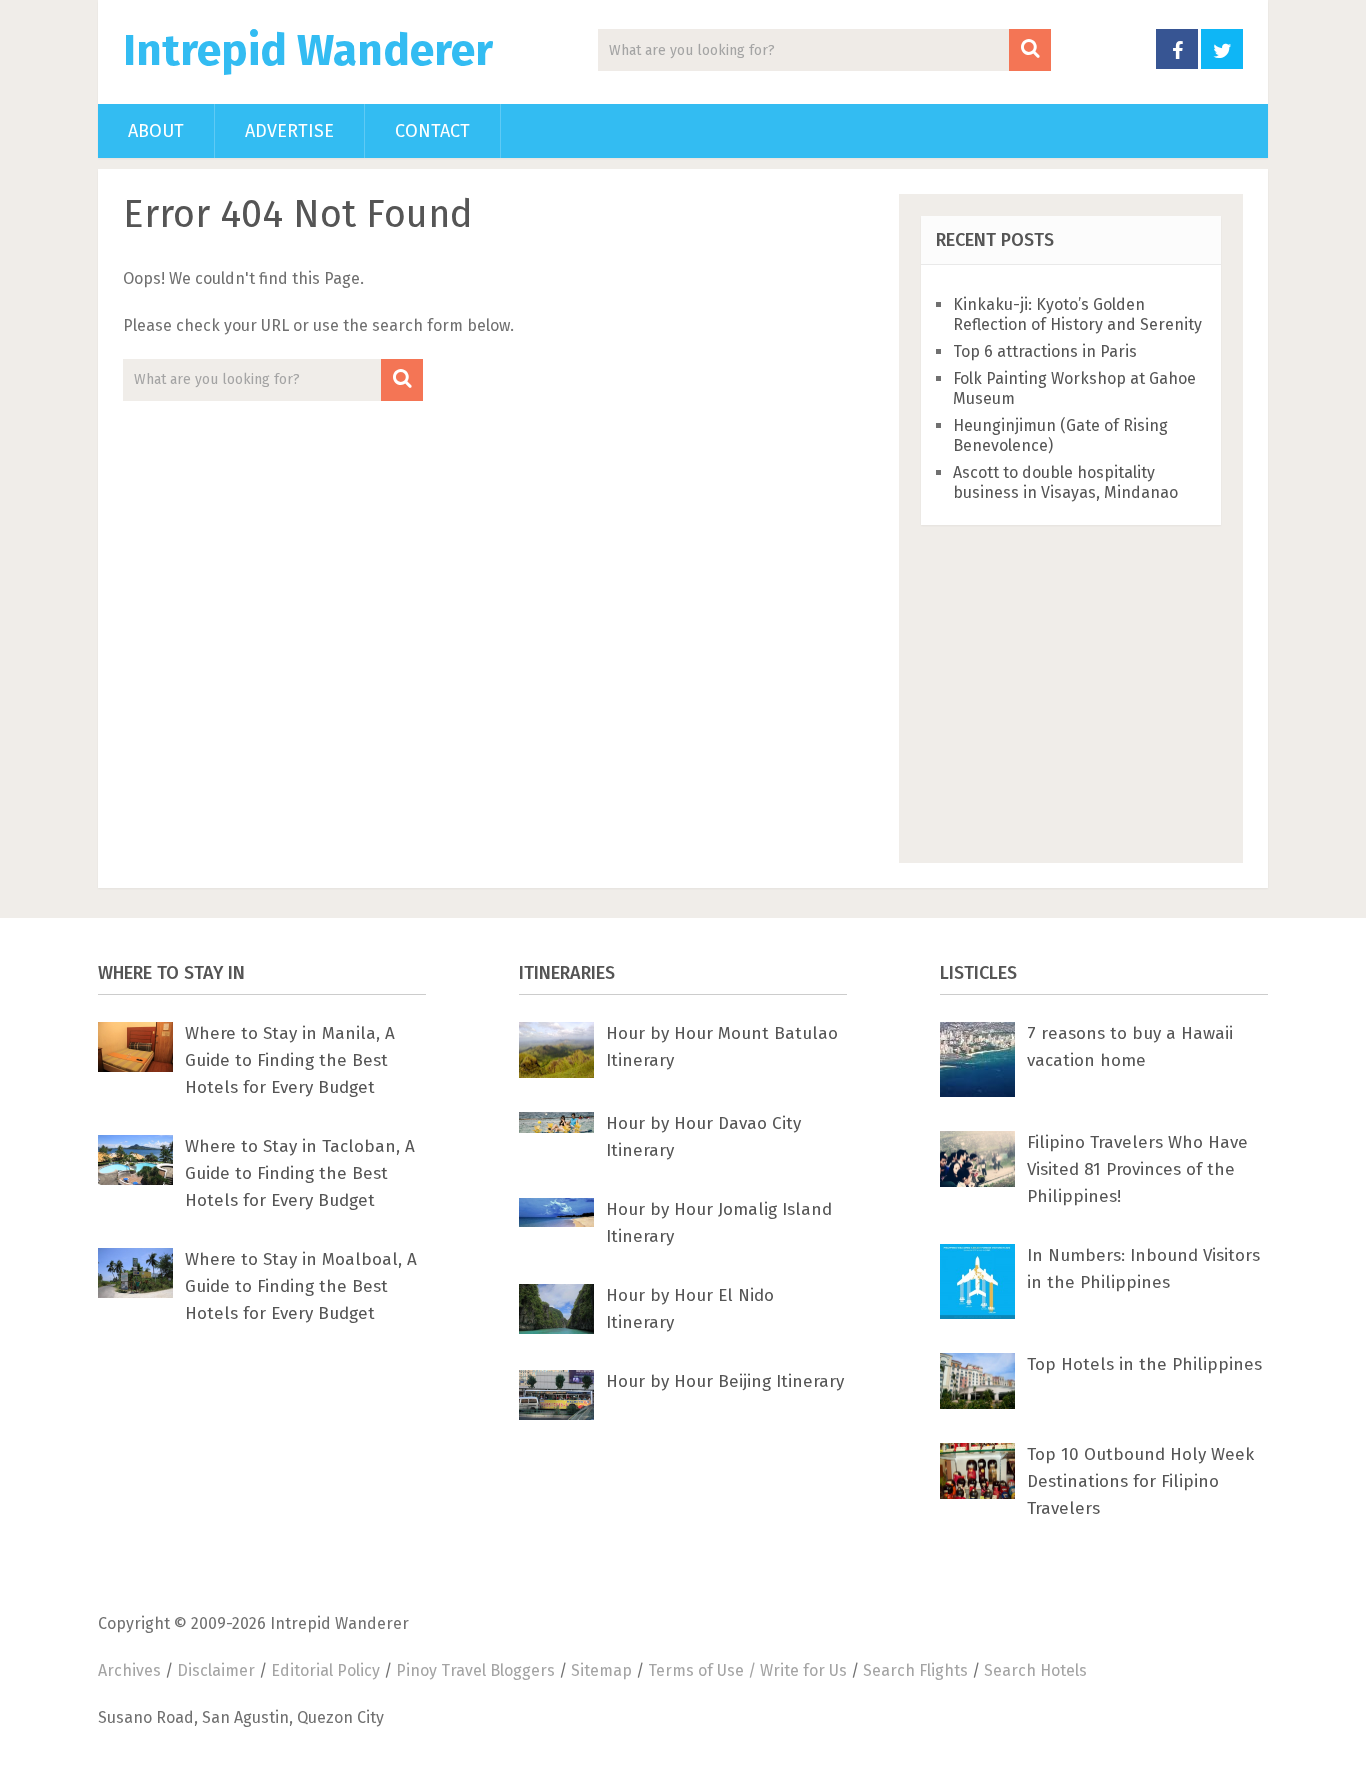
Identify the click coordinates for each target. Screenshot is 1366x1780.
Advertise (289, 131)
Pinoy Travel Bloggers (475, 1670)
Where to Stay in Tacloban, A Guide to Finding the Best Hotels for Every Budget (300, 1173)
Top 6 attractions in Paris (1045, 351)
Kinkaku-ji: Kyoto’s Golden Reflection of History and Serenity (1077, 314)
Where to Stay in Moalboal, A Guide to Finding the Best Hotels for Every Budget (301, 1286)
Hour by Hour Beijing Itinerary (725, 1381)
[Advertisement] (1071, 680)
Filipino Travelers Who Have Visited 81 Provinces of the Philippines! (1137, 1169)
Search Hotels (1035, 1670)
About (156, 131)
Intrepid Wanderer (308, 51)
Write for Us (803, 1670)
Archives (129, 1670)
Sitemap (601, 1670)
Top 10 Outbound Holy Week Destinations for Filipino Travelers (1140, 1481)
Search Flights (915, 1670)
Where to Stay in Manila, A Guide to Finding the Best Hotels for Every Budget (290, 1060)
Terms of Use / (704, 1670)
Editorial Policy (325, 1670)
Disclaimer (216, 1670)
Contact (432, 131)
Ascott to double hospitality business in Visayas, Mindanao (1065, 482)
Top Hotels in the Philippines (1144, 1364)
